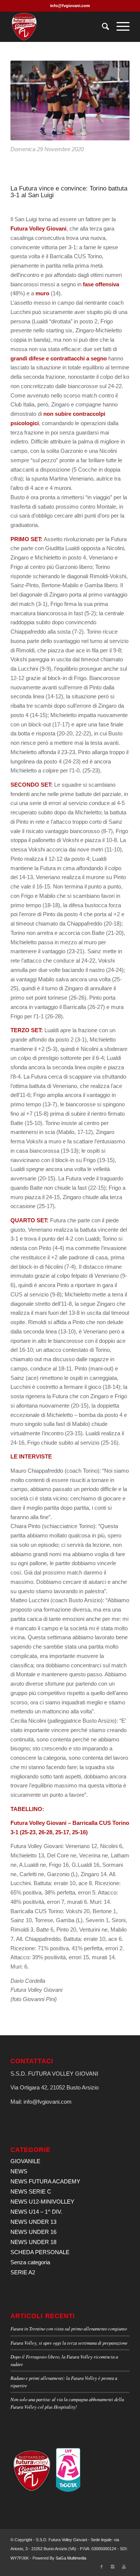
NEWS (19, 2171)
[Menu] (119, 27)
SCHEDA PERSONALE (40, 2252)
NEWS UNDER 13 (33, 2222)
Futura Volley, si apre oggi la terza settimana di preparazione (69, 2343)
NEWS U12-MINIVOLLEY (42, 2202)
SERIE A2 (23, 2272)
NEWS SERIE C (31, 2191)
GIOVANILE (25, 2161)
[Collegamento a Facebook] (102, 2567)
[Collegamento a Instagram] (113, 2567)
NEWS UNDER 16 (33, 2232)
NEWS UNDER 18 (33, 2242)
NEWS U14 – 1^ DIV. (36, 2212)
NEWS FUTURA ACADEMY (45, 2181)
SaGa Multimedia (71, 2558)
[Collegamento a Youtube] (124, 2567)
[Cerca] (102, 27)
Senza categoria (30, 2262)
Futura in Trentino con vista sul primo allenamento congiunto (69, 2328)
